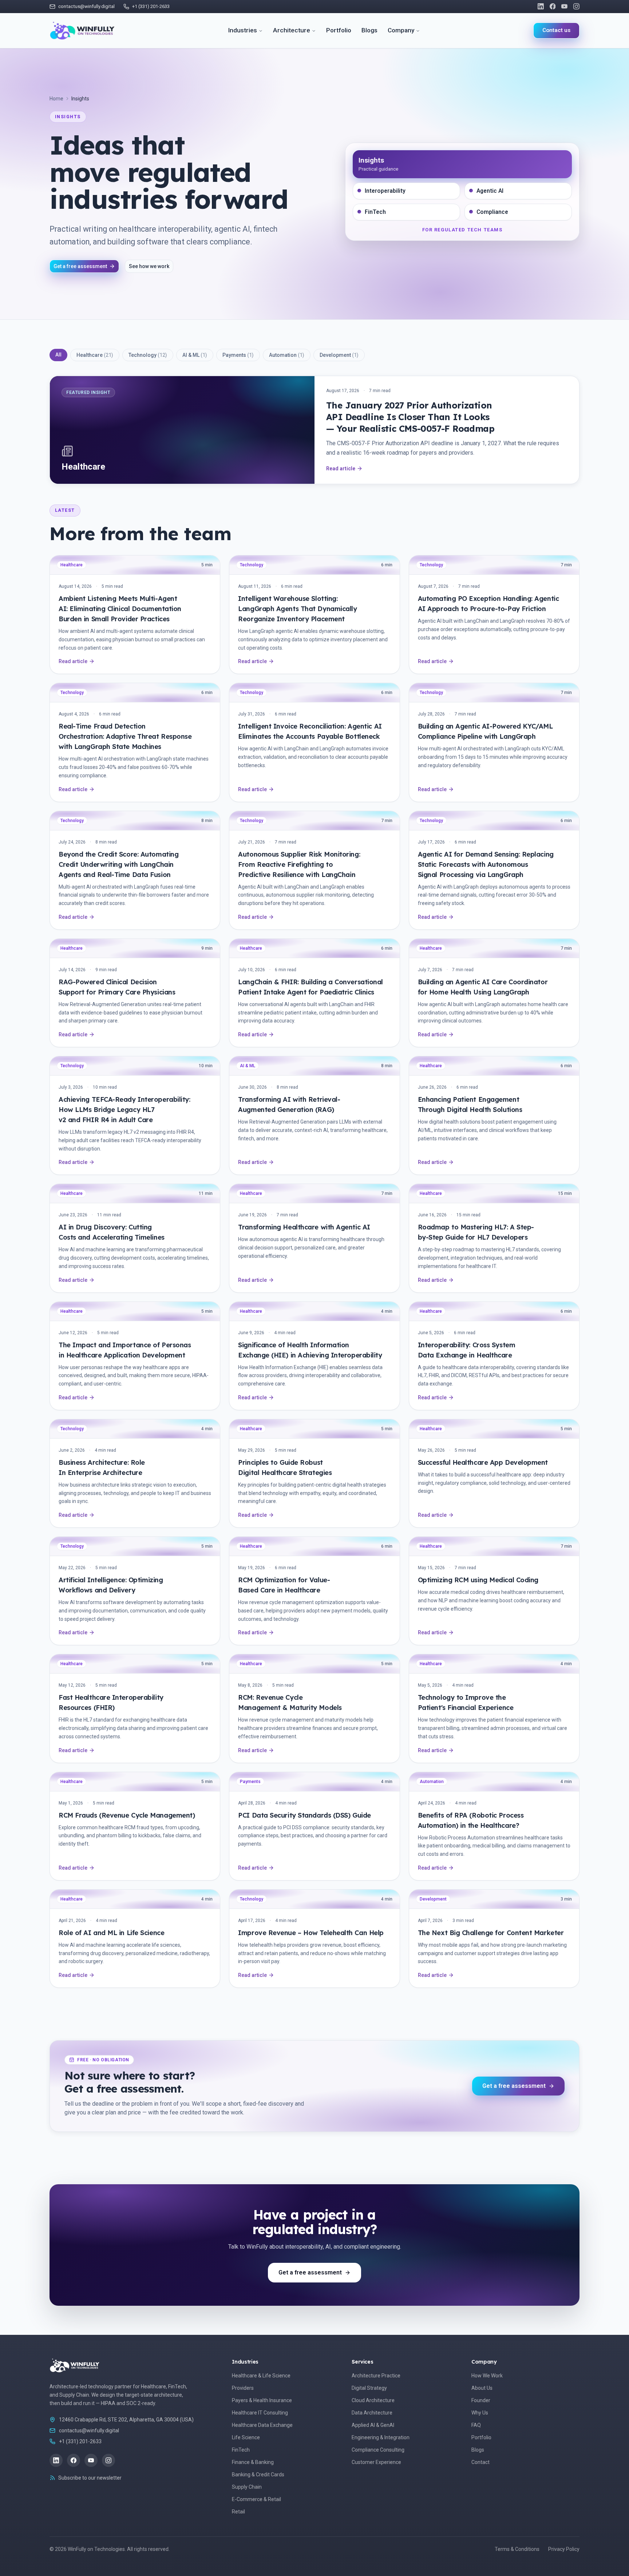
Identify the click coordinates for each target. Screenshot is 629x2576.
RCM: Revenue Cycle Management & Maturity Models (290, 1702)
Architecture (292, 30)
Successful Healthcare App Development (483, 1462)
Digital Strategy (369, 2388)
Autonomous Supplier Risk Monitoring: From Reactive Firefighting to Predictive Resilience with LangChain (299, 864)
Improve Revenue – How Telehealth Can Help (311, 1933)
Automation (287, 355)
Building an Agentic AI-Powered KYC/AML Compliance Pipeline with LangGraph (485, 731)
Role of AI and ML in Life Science (111, 1933)
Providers (243, 2388)
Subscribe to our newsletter (90, 2478)
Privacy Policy (564, 2549)
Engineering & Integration (381, 2437)
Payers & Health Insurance (262, 2400)
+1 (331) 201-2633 (80, 2441)
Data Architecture (372, 2413)
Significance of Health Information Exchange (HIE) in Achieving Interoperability (310, 1350)
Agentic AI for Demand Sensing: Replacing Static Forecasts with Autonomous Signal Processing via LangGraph (486, 864)
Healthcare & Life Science (261, 2376)
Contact (480, 2462)
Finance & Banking (253, 2462)
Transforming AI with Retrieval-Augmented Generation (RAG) (289, 1104)
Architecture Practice (376, 2376)
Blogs (369, 30)
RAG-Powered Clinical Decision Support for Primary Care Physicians (117, 987)
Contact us (556, 30)
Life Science (246, 2437)
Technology (148, 355)
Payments (238, 355)
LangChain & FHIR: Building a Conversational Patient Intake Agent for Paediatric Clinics (310, 987)
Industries (243, 30)
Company (401, 30)
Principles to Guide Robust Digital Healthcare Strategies (285, 1468)
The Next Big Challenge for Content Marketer (491, 1933)
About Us (482, 2388)
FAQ (476, 2425)
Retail (238, 2512)
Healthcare (95, 355)
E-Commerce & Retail (256, 2499)
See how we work (149, 266)
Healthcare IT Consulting (260, 2413)
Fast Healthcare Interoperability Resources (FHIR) (111, 1702)
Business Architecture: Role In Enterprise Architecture (102, 1468)
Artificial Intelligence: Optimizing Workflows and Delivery (111, 1585)
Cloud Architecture (373, 2400)
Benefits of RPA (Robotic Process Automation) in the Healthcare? (471, 1820)
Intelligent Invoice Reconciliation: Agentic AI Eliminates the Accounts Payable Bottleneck (310, 731)
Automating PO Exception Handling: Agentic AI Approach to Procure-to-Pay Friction (488, 604)
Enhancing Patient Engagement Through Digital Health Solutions (470, 1104)
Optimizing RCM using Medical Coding (478, 1580)
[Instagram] (576, 6)
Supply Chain (247, 2487)
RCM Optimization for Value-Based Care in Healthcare (284, 1585)
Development (339, 355)
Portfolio (339, 30)
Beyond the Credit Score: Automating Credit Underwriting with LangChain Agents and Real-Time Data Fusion (118, 864)
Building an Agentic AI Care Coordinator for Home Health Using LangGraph (483, 987)
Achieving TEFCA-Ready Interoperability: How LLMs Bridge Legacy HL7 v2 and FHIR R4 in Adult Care (124, 1110)
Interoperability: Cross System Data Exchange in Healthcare (467, 1350)
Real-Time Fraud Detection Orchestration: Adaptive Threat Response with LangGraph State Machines (125, 736)
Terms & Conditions (517, 2549)
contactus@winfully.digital (89, 2431)
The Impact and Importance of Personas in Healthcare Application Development (125, 1350)
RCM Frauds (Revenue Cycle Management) (127, 1815)
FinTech (241, 2450)
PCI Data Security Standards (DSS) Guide (304, 1815)
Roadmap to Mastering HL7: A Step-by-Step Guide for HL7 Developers (476, 1232)
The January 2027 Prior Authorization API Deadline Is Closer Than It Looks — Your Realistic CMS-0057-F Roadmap (410, 417)
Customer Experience (376, 2462)
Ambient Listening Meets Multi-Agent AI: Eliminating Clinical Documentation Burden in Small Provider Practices (120, 609)
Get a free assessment (80, 266)
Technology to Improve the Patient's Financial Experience (466, 1702)
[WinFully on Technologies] (82, 31)
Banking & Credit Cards (258, 2475)
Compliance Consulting (378, 2450)
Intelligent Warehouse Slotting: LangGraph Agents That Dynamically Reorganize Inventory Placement (297, 609)
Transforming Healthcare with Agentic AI (304, 1227)
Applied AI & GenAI (373, 2425)
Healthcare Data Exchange (262, 2425)
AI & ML (195, 355)
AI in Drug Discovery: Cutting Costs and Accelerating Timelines (112, 1232)
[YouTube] (564, 6)
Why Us (480, 2413)
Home (56, 99)
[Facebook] (553, 6)
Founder (481, 2400)
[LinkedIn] (541, 6)
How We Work (487, 2376)
